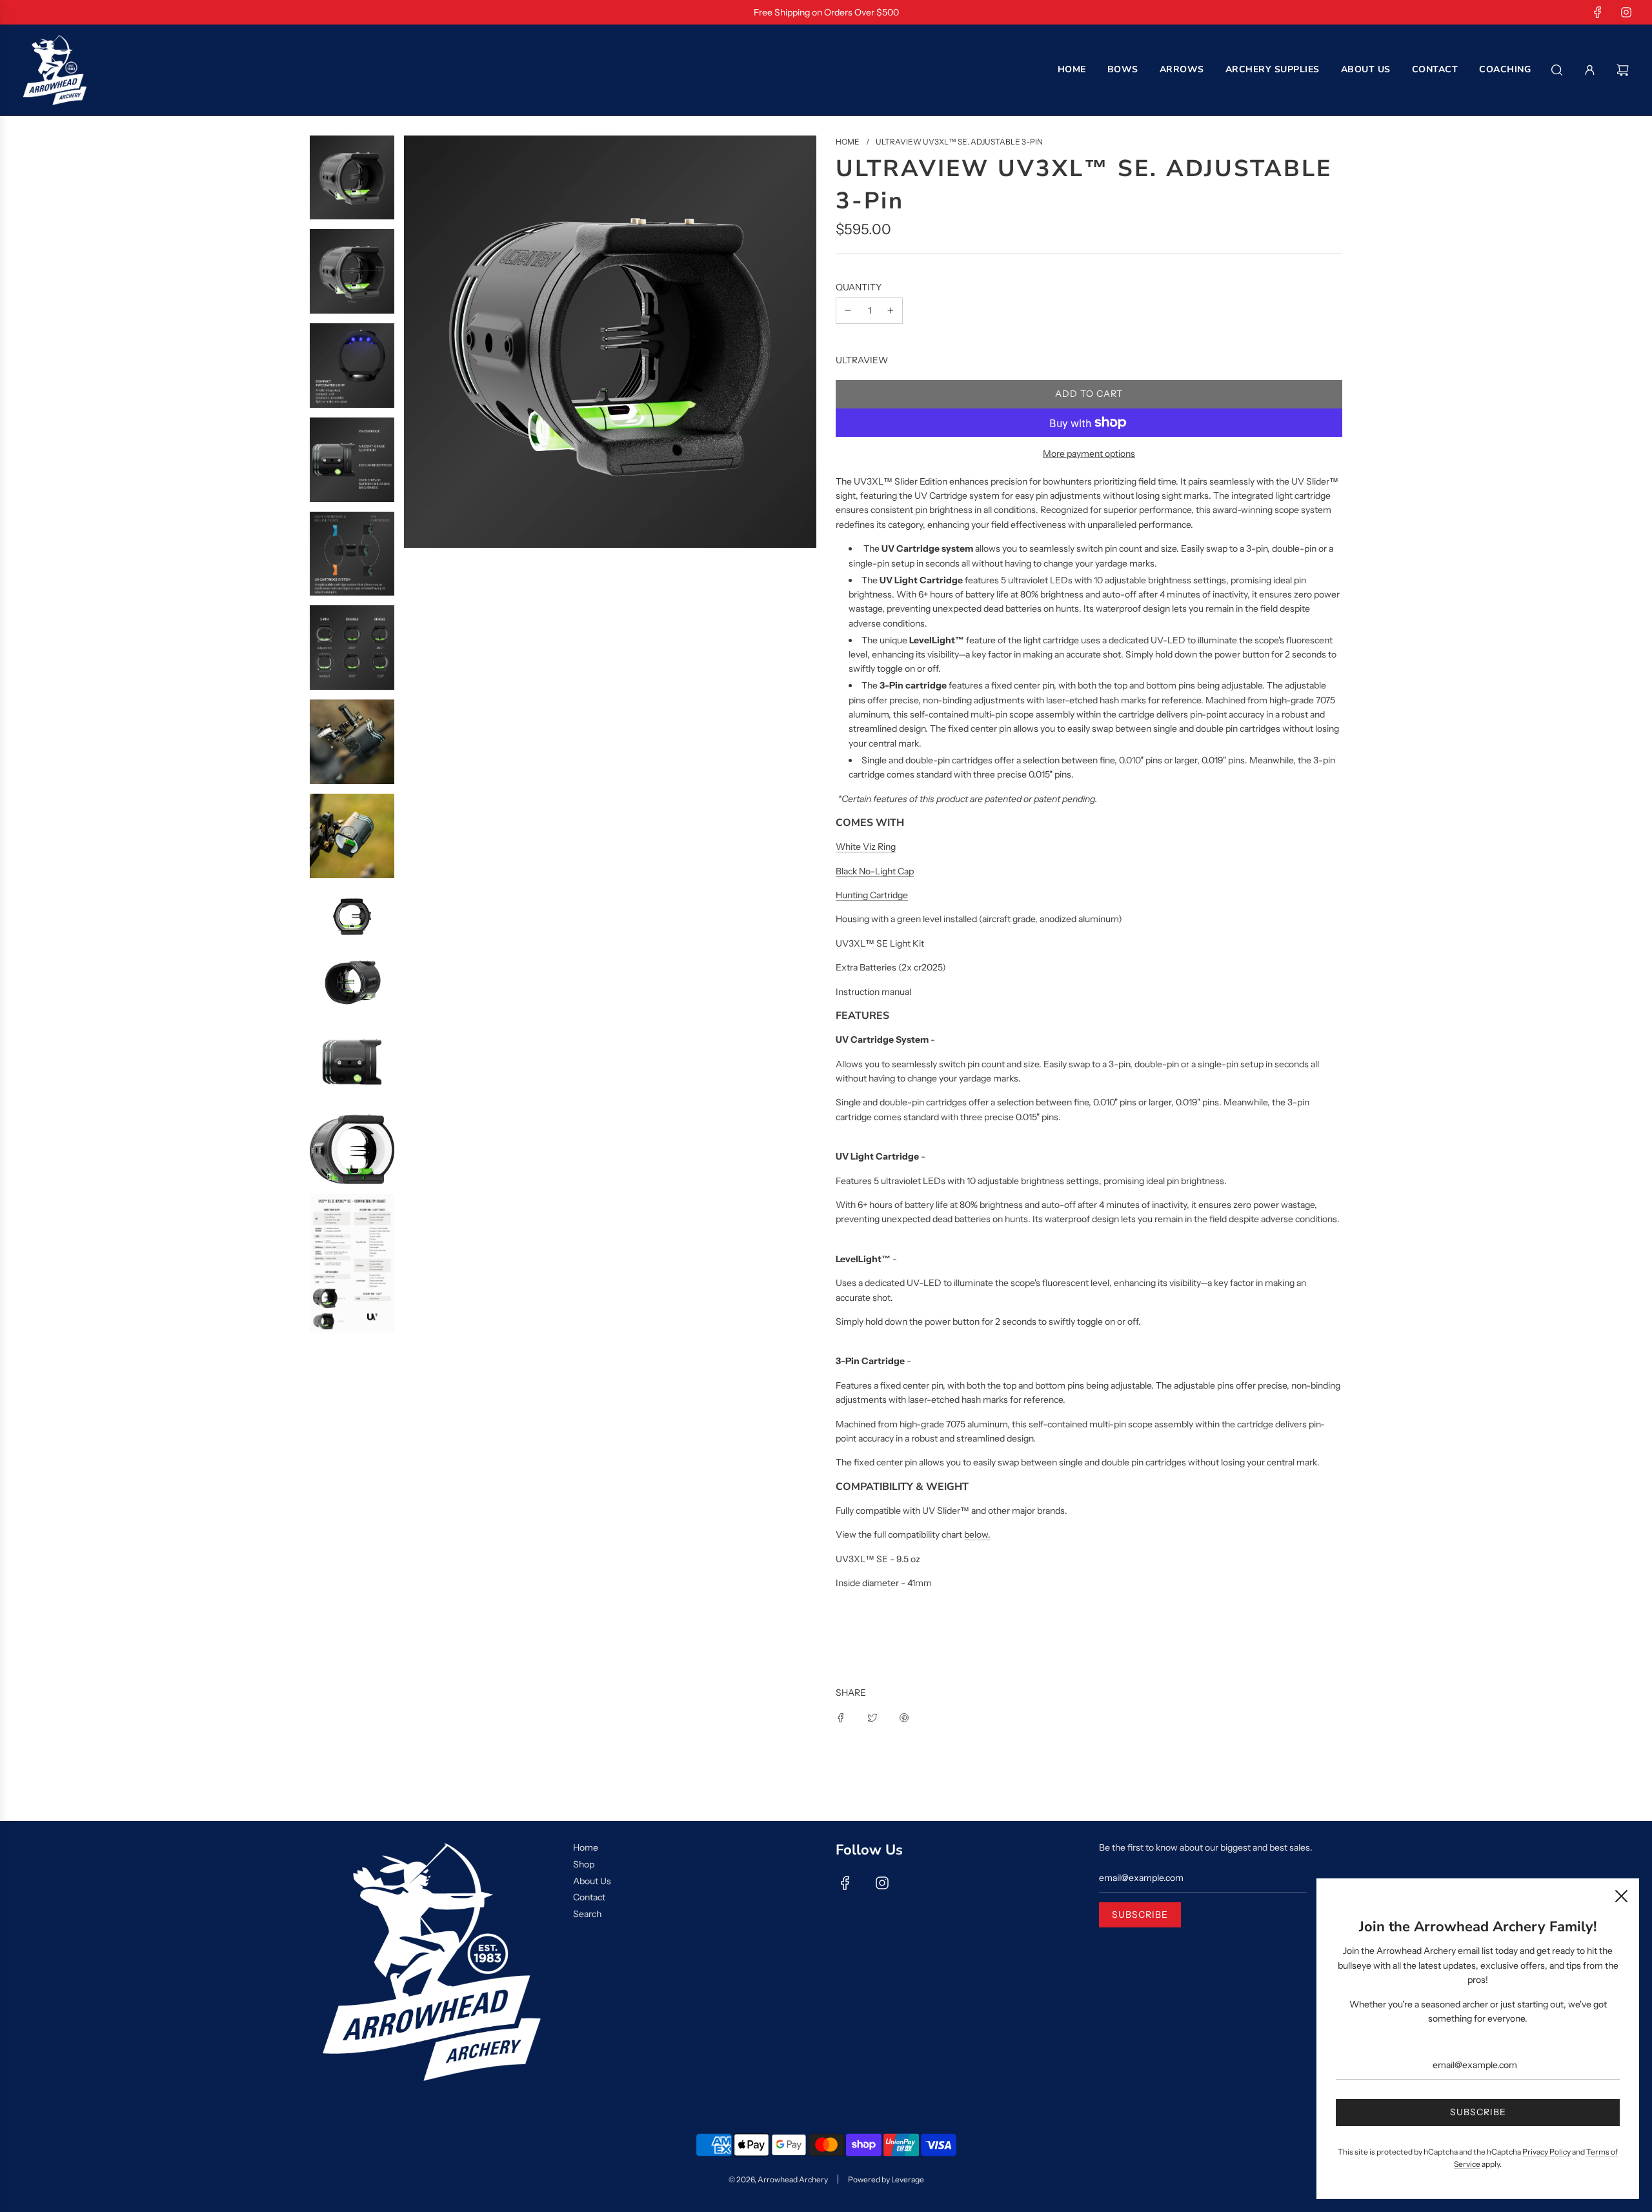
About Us (592, 1881)
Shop (584, 1864)
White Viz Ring (866, 847)
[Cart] (1624, 70)
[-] (848, 310)
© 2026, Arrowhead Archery (778, 2179)
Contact (589, 1897)
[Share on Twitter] (872, 1716)
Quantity (859, 287)
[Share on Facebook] (841, 1716)
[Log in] (1590, 70)
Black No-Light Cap (875, 871)
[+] (891, 310)
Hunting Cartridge (872, 895)
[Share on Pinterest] (904, 1716)
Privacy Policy (1546, 2152)
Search (587, 1914)
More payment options (1089, 454)
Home (586, 1847)
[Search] (1557, 70)
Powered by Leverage (886, 2179)
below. (977, 1534)
